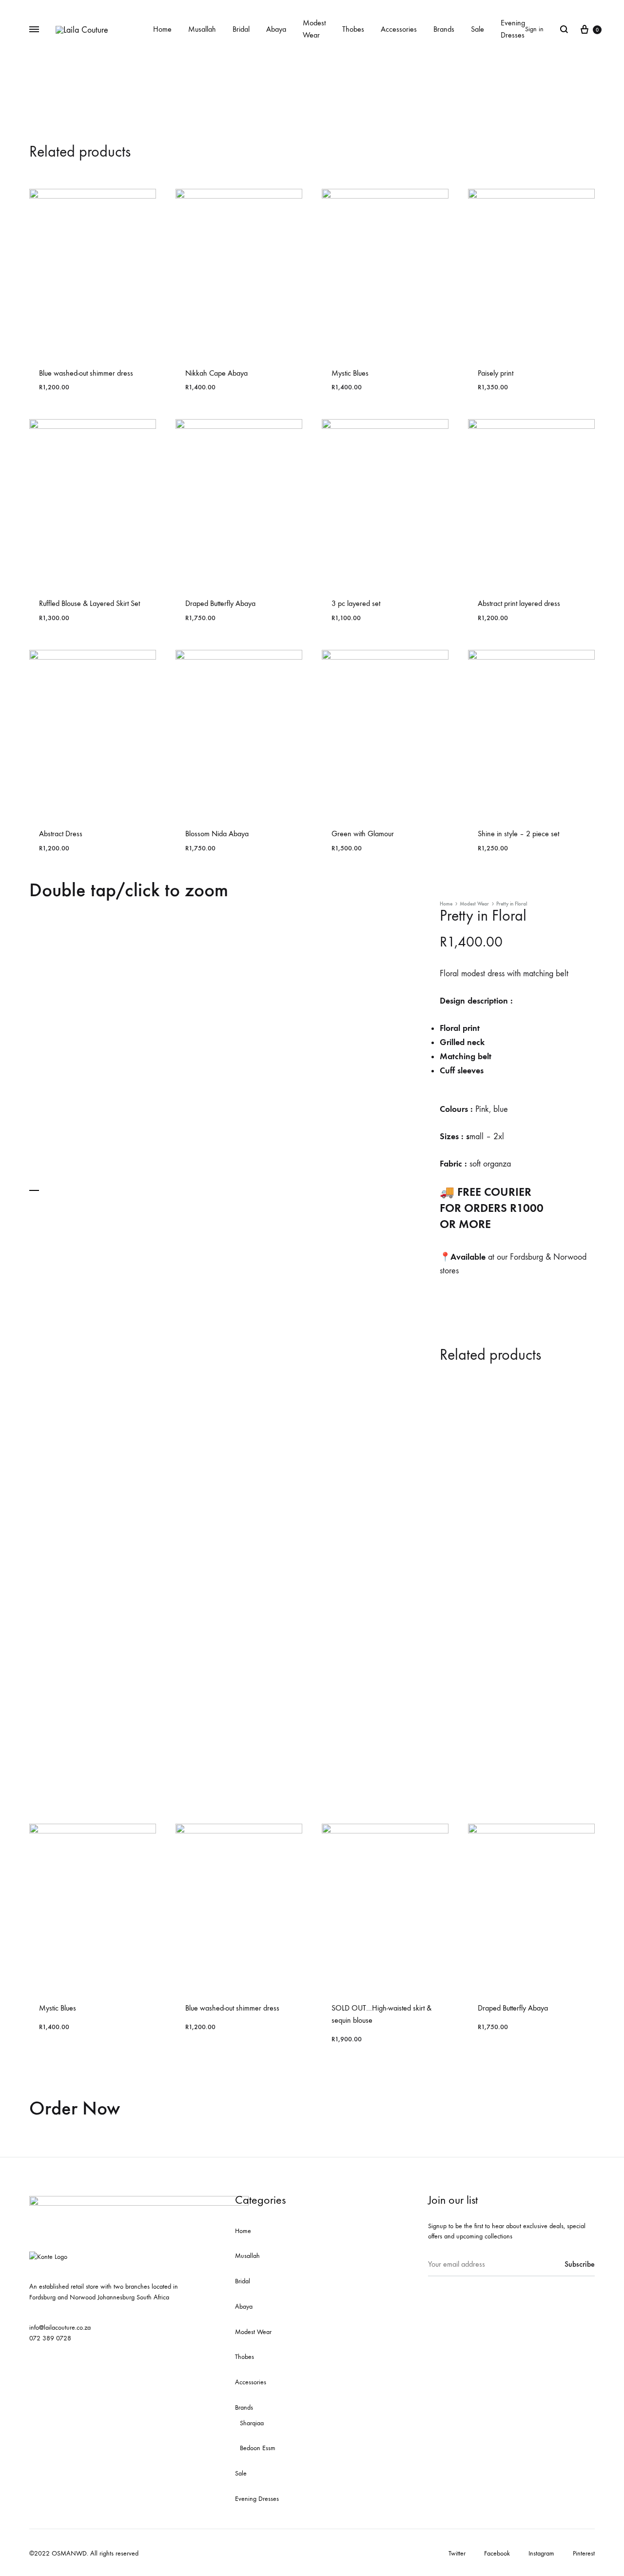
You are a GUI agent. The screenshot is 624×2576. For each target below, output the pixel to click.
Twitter (457, 2553)
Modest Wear (314, 29)
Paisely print (496, 373)
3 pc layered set (356, 603)
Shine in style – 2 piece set (518, 834)
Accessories (399, 29)
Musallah (202, 29)
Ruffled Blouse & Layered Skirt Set (89, 603)
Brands (444, 29)
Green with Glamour (363, 834)
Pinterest (584, 2553)
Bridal (241, 29)
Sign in (534, 29)
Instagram (541, 2553)
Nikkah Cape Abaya (216, 373)
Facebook (497, 2553)
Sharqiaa (252, 2423)
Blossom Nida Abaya (217, 834)
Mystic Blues (350, 373)
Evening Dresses (513, 29)
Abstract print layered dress (519, 603)
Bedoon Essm (258, 2448)
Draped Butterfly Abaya (220, 603)
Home (162, 29)
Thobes (353, 29)
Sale (478, 29)
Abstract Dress (61, 834)
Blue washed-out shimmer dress (86, 373)
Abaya (276, 29)
